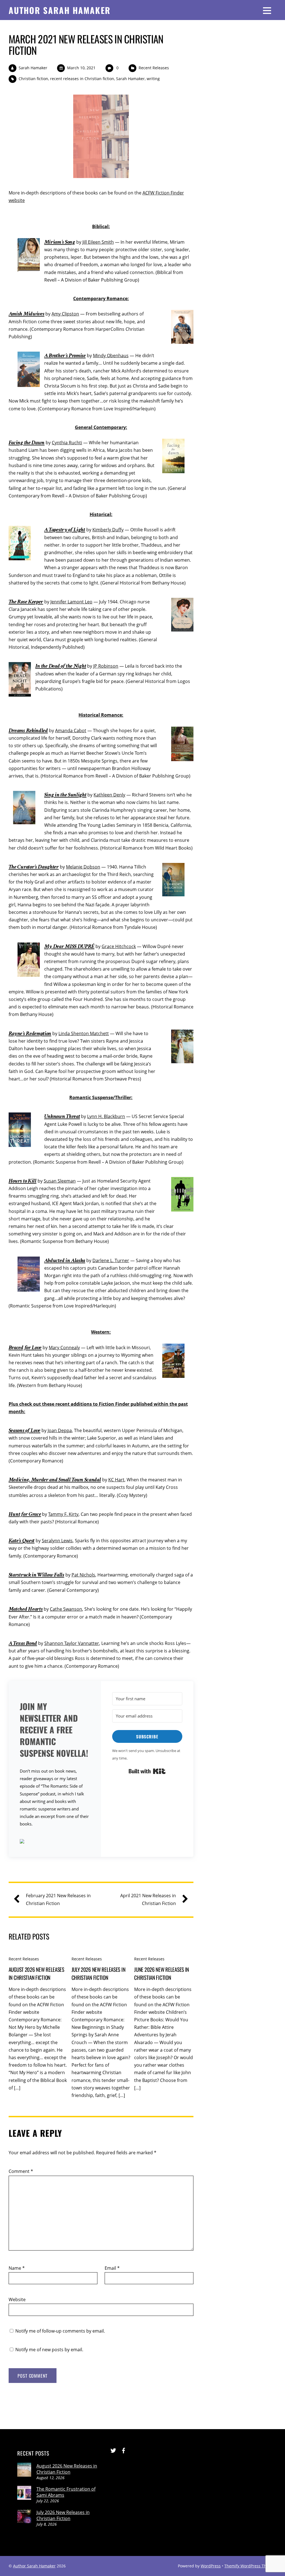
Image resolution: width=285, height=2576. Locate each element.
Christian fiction (33, 79)
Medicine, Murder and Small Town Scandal (55, 1480)
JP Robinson (106, 666)
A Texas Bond (23, 1643)
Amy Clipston (65, 314)
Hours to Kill (23, 1181)
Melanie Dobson (83, 867)
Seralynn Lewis (57, 1541)
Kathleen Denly (109, 795)
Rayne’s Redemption (30, 1033)
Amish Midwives (27, 314)
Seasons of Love (24, 1430)
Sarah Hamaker (33, 68)
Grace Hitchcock (119, 946)
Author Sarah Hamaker (34, 2566)
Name (17, 2268)
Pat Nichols (83, 1575)
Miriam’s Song (60, 242)
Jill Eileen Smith (98, 242)
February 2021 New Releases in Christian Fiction (58, 1899)
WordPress (211, 2566)
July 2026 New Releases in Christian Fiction (99, 1973)
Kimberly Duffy (108, 530)
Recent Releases (154, 68)
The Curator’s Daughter (34, 867)
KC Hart (116, 1480)
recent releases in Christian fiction (82, 79)
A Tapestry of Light (65, 530)
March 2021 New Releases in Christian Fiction (86, 44)
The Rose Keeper (26, 602)
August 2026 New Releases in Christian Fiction (36, 1973)
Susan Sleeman (60, 1181)
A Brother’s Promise (65, 355)
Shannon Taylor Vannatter (72, 1643)
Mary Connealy (64, 1348)
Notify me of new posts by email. (49, 2350)
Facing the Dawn (27, 442)
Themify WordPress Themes (250, 2566)
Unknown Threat (62, 1116)
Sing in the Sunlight (65, 795)
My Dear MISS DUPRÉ (69, 946)
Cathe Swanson (66, 1609)
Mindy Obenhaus (111, 356)
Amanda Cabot (71, 731)
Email (112, 2268)
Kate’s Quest (22, 1540)
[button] (55, 1842)
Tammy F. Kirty (63, 1514)
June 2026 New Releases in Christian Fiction (162, 1973)
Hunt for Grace (25, 1514)
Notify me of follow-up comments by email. (60, 2331)
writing (153, 79)
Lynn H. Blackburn (106, 1116)
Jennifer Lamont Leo (71, 602)
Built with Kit (147, 1771)
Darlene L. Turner (111, 1260)
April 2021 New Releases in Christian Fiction (148, 1899)
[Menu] (267, 10)
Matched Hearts (26, 1609)
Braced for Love (25, 1347)
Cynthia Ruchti (67, 443)
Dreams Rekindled (28, 730)
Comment (21, 2171)
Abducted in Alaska (65, 1260)
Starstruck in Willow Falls (36, 1575)
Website (17, 2299)
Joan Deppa (60, 1430)
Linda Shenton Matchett (84, 1033)
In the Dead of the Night (61, 666)
